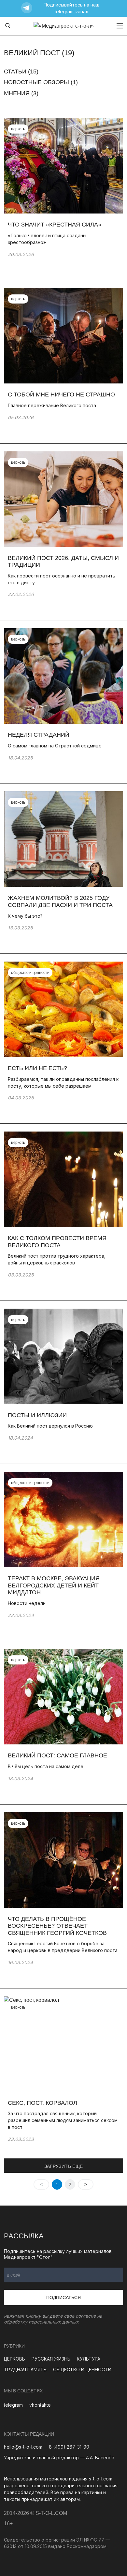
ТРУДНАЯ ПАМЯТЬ (25, 2369)
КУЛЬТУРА (89, 2359)
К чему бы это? (25, 916)
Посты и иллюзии (38, 1415)
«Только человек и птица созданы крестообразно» (47, 239)
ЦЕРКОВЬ (14, 2359)
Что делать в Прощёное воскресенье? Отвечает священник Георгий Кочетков (57, 1926)
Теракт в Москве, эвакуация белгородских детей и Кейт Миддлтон (54, 1585)
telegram (13, 2405)
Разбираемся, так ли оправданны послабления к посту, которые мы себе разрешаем (63, 1082)
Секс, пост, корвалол (43, 2103)
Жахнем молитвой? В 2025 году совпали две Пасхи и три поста (60, 901)
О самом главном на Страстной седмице (55, 746)
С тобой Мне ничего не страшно (61, 395)
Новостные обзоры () (41, 82)
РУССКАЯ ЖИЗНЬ (51, 2359)
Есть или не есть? (37, 1068)
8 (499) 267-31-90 (69, 2447)
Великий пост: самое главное (57, 1755)
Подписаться (63, 2298)
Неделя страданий (39, 735)
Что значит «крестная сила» (55, 225)
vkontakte (40, 2405)
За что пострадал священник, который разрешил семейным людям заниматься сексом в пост (63, 2120)
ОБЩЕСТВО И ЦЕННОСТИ (82, 2369)
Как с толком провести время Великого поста (57, 1242)
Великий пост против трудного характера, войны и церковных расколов (57, 1259)
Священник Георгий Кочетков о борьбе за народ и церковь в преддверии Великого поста (63, 1947)
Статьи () (21, 71)
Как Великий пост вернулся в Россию (50, 1426)
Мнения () (21, 93)
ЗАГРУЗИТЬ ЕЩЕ (64, 2166)
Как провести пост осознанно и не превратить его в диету (62, 579)
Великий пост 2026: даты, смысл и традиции (63, 562)
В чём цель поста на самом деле (46, 1766)
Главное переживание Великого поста (52, 405)
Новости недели (27, 1603)
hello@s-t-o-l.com (23, 2447)
